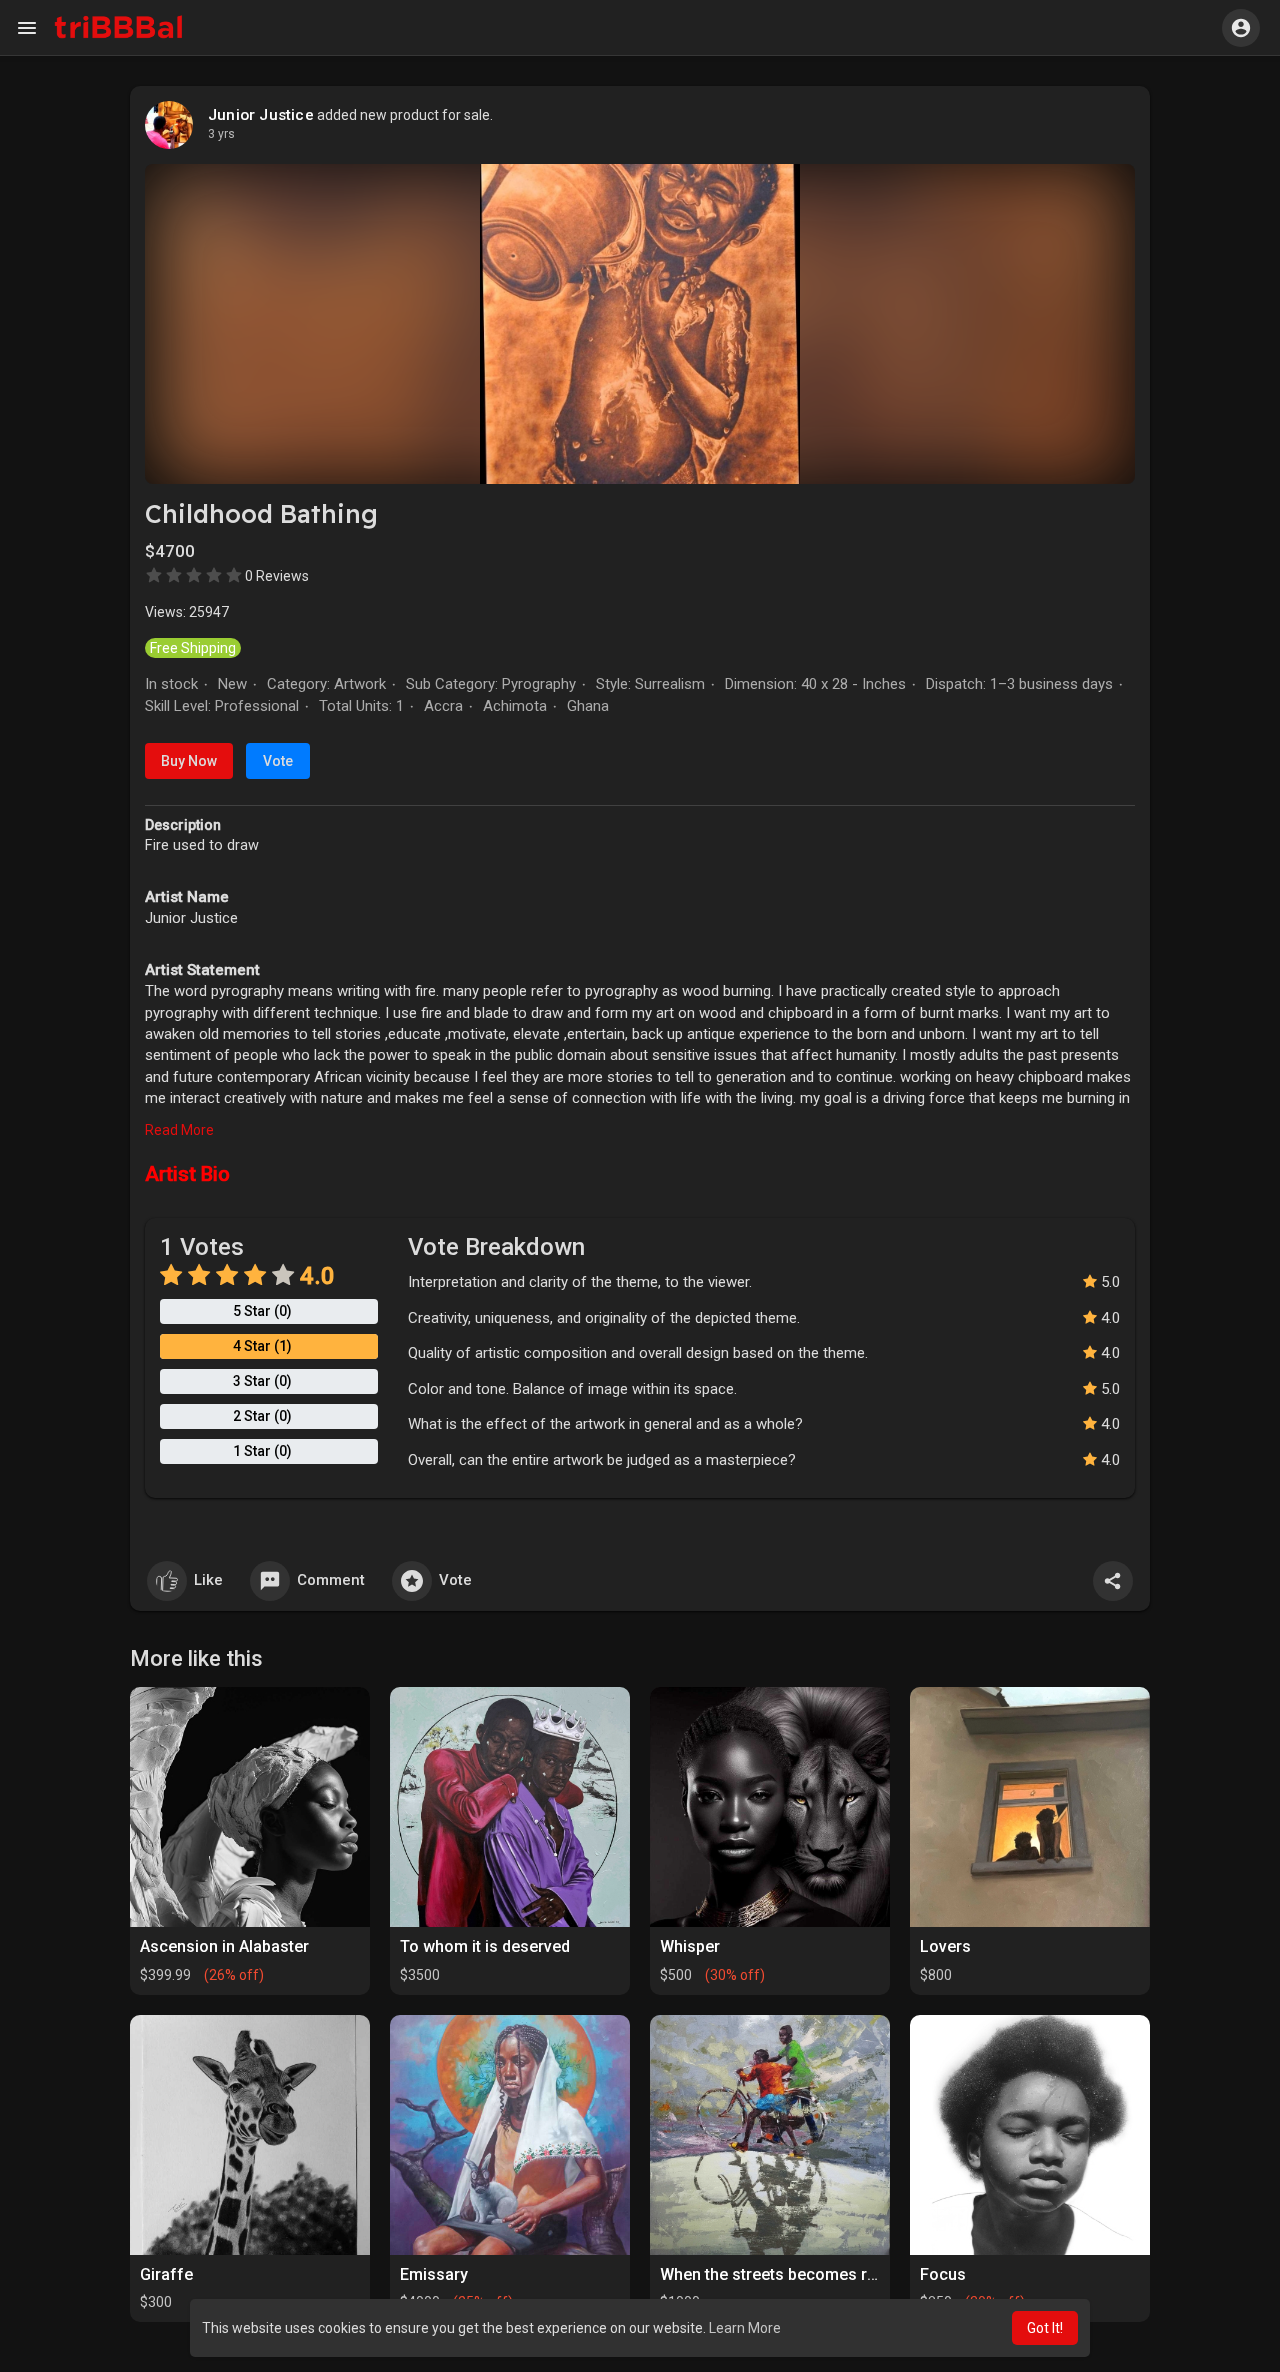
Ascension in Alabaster (224, 1946)
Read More (179, 1130)
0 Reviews (277, 576)
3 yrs (221, 134)
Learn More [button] (745, 2328)
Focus (943, 2274)
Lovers (945, 1946)
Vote (278, 761)
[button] (1241, 28)
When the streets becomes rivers (781, 2274)
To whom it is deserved (485, 1946)
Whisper (690, 1946)
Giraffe (166, 2274)
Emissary (434, 2274)
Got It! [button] (1045, 2328)
